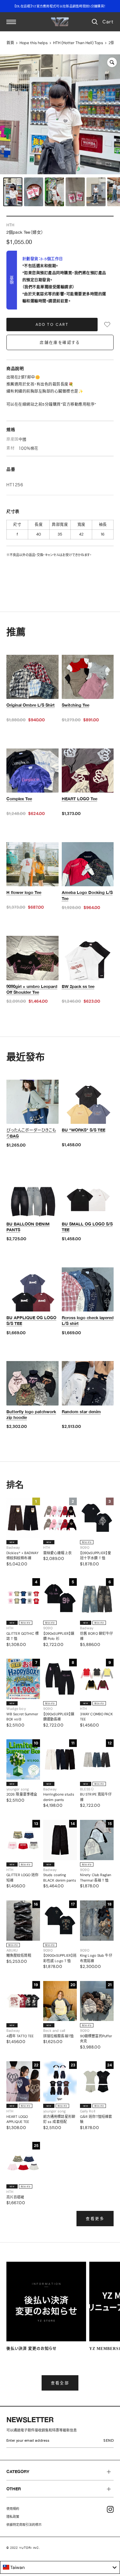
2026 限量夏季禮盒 (22, 1794)
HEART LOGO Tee (80, 799)
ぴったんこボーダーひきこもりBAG (31, 1133)
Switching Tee (76, 705)
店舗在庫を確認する (60, 343)
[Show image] (13, 192)
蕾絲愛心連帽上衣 (57, 1553)
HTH (10, 225)
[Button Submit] (110, 2442)
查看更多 (95, 2219)
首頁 (10, 43)
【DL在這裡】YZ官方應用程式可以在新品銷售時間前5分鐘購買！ (60, 6)
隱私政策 (13, 2517)
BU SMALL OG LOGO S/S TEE (87, 1227)
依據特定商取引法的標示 (24, 2525)
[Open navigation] (11, 22)
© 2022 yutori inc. (23, 2548)
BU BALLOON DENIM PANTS (28, 1227)
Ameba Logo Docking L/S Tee (87, 895)
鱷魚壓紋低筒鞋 (19, 1955)
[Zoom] (112, 62)
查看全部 (60, 2383)
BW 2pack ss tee (78, 986)
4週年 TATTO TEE (20, 2036)
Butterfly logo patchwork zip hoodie (31, 1414)
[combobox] (60, 2567)
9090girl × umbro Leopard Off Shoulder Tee (32, 989)
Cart (108, 22)
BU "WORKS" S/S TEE (84, 1130)
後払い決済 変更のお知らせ (32, 2349)
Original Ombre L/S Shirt (31, 705)
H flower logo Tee (24, 892)
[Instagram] (110, 2509)
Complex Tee (19, 799)
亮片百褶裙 (15, 2197)
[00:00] (60, 114)
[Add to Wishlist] (107, 325)
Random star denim (81, 1412)
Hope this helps (34, 43)
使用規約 (13, 2509)
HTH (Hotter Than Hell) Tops (78, 43)
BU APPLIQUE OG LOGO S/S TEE (31, 1320)
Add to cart (52, 325)
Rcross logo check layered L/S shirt (88, 1320)
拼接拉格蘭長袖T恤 (58, 2036)
